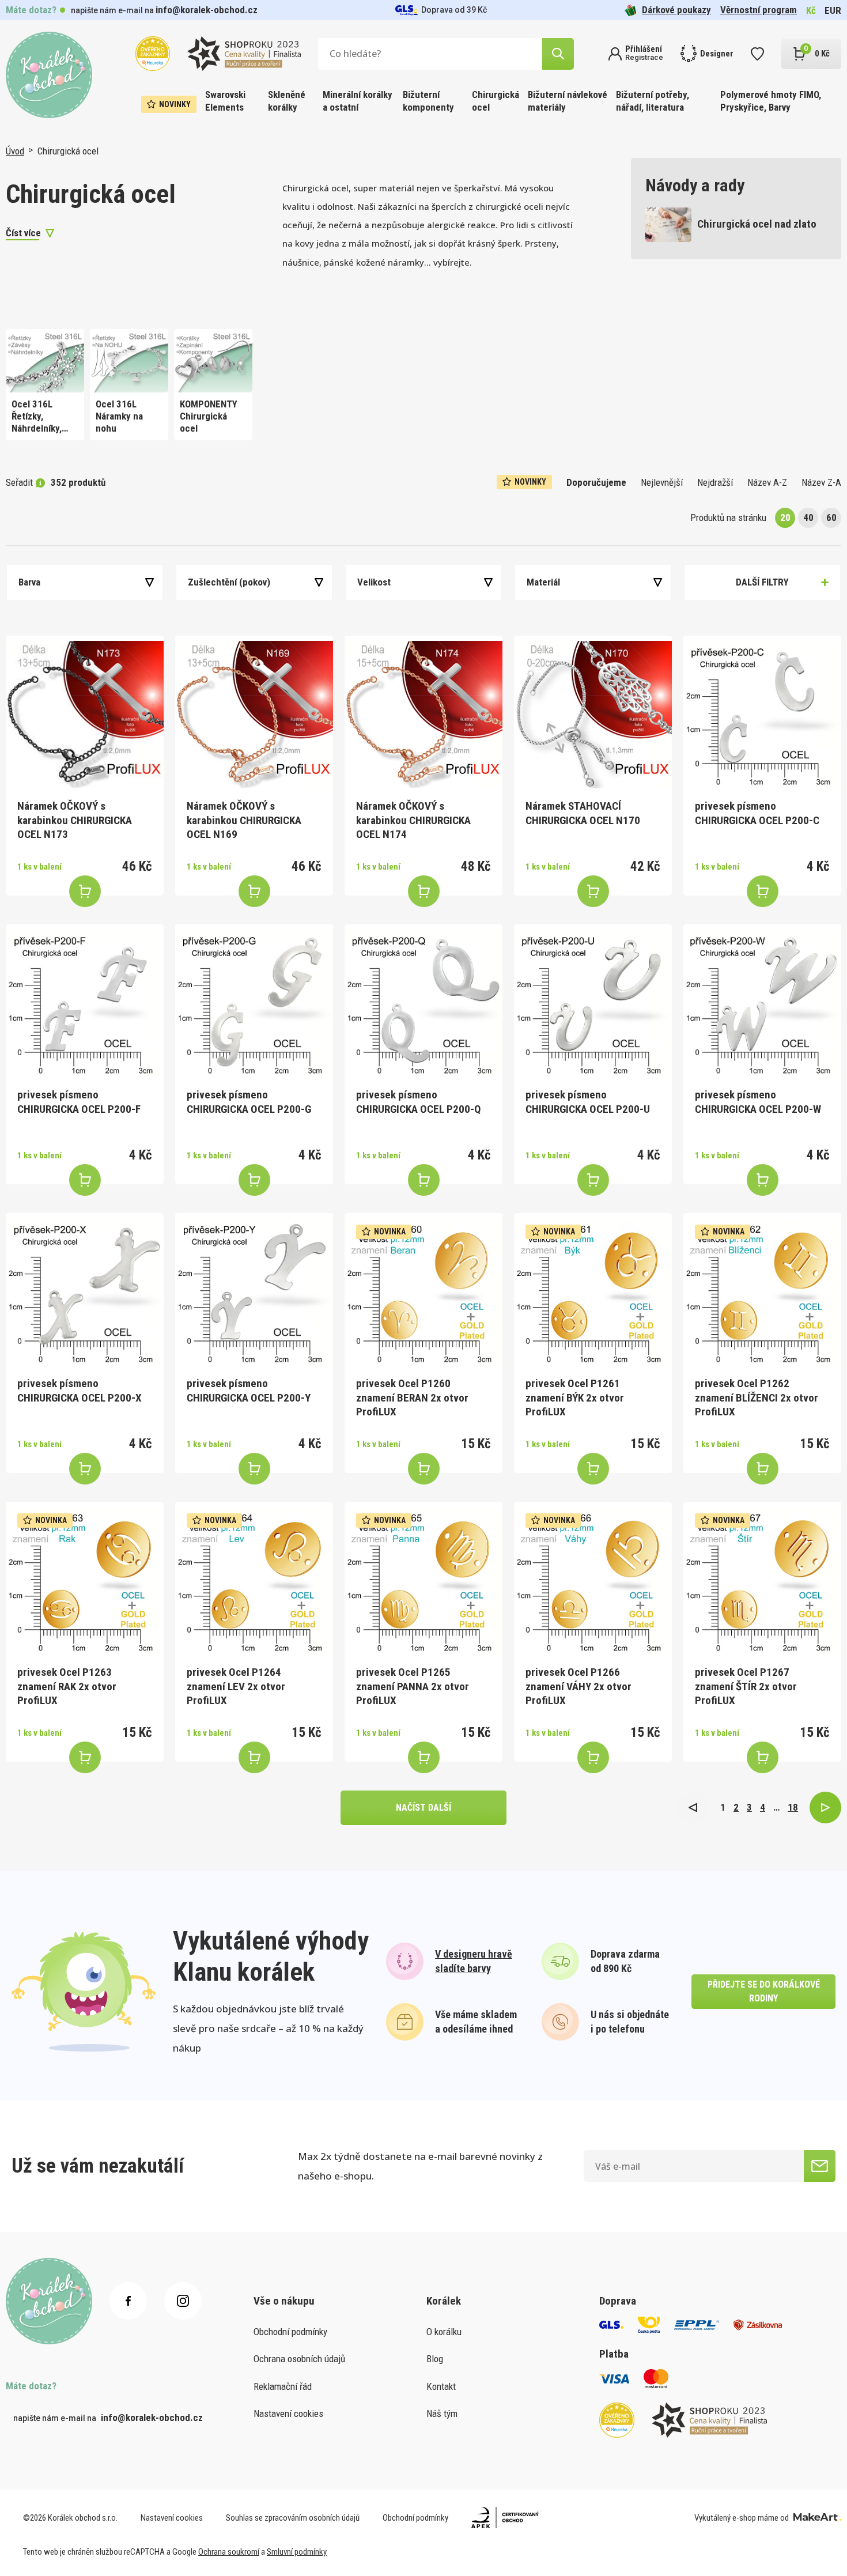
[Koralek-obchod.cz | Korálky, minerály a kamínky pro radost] (49, 75)
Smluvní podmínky (297, 2552)
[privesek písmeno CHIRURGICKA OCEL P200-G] (254, 1003)
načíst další (423, 1808)
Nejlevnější (662, 482)
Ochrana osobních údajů (299, 2359)
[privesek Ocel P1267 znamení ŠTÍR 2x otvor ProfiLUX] (762, 1581)
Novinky (175, 104)
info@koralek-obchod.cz (207, 10)
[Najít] (558, 54)
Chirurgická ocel (496, 101)
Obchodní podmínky (290, 2332)
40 (808, 518)
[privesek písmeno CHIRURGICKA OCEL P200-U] (593, 1003)
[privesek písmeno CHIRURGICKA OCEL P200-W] (762, 1003)
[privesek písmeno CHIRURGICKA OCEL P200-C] (762, 715)
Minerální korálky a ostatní (358, 101)
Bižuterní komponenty (428, 101)
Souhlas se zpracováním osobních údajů (293, 2518)
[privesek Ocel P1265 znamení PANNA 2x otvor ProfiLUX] (423, 1581)
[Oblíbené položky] (757, 54)
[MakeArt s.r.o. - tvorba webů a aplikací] (817, 2518)
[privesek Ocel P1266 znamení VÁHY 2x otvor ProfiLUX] (593, 1581)
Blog (435, 2359)
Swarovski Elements (225, 101)
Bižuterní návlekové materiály (568, 101)
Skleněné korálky (287, 101)
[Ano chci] (820, 2166)
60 (831, 518)
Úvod (15, 151)
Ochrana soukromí (229, 2552)
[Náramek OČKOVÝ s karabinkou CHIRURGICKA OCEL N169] (254, 715)
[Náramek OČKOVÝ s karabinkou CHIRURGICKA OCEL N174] (423, 715)
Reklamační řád (283, 2386)
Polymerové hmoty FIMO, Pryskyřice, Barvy (771, 101)
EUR (833, 10)
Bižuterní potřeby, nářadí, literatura (653, 101)
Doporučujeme (596, 482)
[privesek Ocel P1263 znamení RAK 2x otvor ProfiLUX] (85, 1581)
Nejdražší (715, 482)
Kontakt (441, 2386)
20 (785, 518)
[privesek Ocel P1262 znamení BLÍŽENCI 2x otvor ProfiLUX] (762, 1292)
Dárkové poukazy (676, 10)
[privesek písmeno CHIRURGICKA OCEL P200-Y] (254, 1292)
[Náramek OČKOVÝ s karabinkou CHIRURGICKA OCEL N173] (85, 715)
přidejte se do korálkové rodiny (764, 1991)
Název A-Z (767, 482)
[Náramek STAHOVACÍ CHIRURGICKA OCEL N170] (593, 715)
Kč (811, 10)
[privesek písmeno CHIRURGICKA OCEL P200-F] (85, 1003)
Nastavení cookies (288, 2413)
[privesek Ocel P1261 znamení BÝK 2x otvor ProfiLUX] (593, 1292)
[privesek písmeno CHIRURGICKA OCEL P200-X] (85, 1292)
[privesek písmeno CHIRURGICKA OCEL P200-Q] (423, 1003)
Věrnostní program (759, 10)
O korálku (444, 2332)
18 (793, 1807)
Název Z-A (821, 482)
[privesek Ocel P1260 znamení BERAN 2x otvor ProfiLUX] (423, 1292)
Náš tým (442, 2413)
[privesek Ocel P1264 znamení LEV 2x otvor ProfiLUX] (254, 1581)
